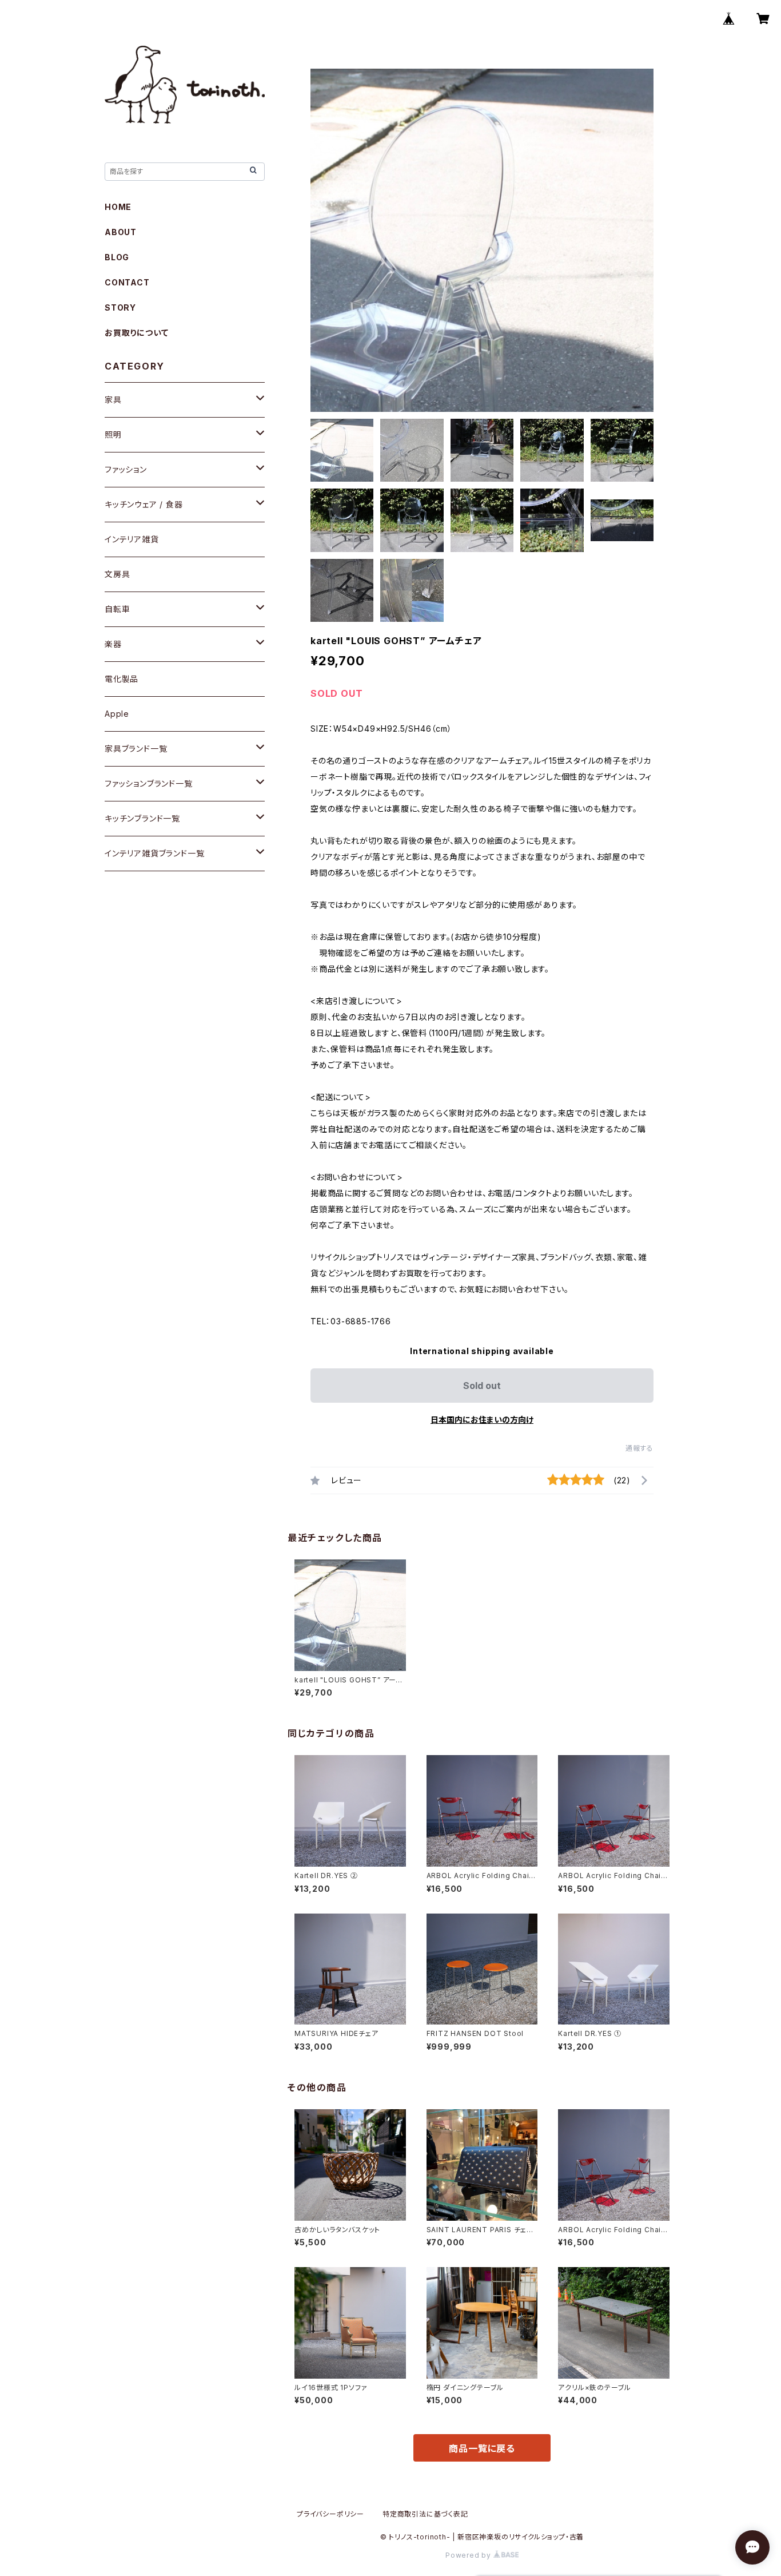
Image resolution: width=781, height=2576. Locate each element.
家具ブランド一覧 (136, 749)
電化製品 (121, 679)
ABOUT (121, 232)
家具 (113, 400)
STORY (120, 307)
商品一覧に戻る (482, 2448)
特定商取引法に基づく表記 (425, 2514)
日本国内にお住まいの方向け (482, 1420)
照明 (113, 434)
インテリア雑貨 (132, 539)
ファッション (126, 469)
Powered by (469, 2555)
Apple (117, 714)
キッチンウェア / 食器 (144, 504)
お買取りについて (136, 333)
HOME (118, 207)
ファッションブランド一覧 (149, 783)
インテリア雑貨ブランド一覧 (154, 853)
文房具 (117, 574)
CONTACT (127, 282)
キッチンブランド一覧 (142, 818)
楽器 (113, 644)
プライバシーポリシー (330, 2514)
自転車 (117, 609)
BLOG (117, 257)
